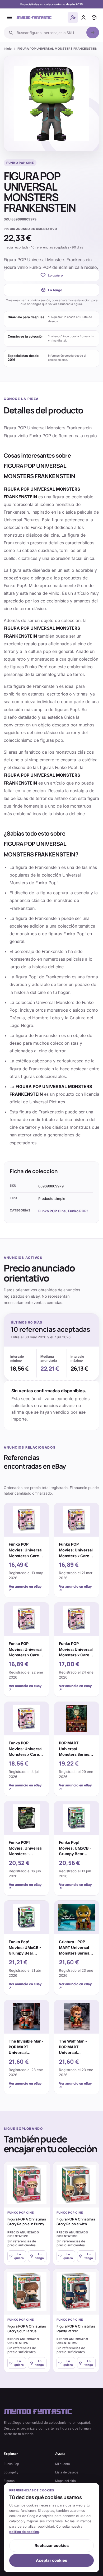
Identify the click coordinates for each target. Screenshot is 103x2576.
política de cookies (24, 2532)
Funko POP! (78, 1211)
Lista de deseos (67, 2472)
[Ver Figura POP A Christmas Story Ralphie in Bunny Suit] (27, 2185)
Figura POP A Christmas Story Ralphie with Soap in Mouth (76, 2224)
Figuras (9, 2481)
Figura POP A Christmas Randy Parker (76, 2329)
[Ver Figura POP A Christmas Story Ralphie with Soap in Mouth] (76, 2185)
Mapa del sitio (65, 2481)
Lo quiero (55, 275)
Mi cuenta (63, 2464)
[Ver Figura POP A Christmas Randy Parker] (76, 2292)
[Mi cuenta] (83, 17)
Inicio (8, 49)
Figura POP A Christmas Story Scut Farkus (27, 2329)
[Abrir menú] (10, 17)
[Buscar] (93, 33)
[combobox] (50, 33)
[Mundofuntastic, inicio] (34, 17)
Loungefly (11, 2472)
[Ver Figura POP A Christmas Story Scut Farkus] (27, 2292)
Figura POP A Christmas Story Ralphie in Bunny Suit (27, 2224)
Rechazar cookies (52, 2546)
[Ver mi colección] (94, 17)
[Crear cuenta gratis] (73, 17)
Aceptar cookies (51, 2560)
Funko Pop (11, 2464)
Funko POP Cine (52, 1211)
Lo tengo (55, 290)
